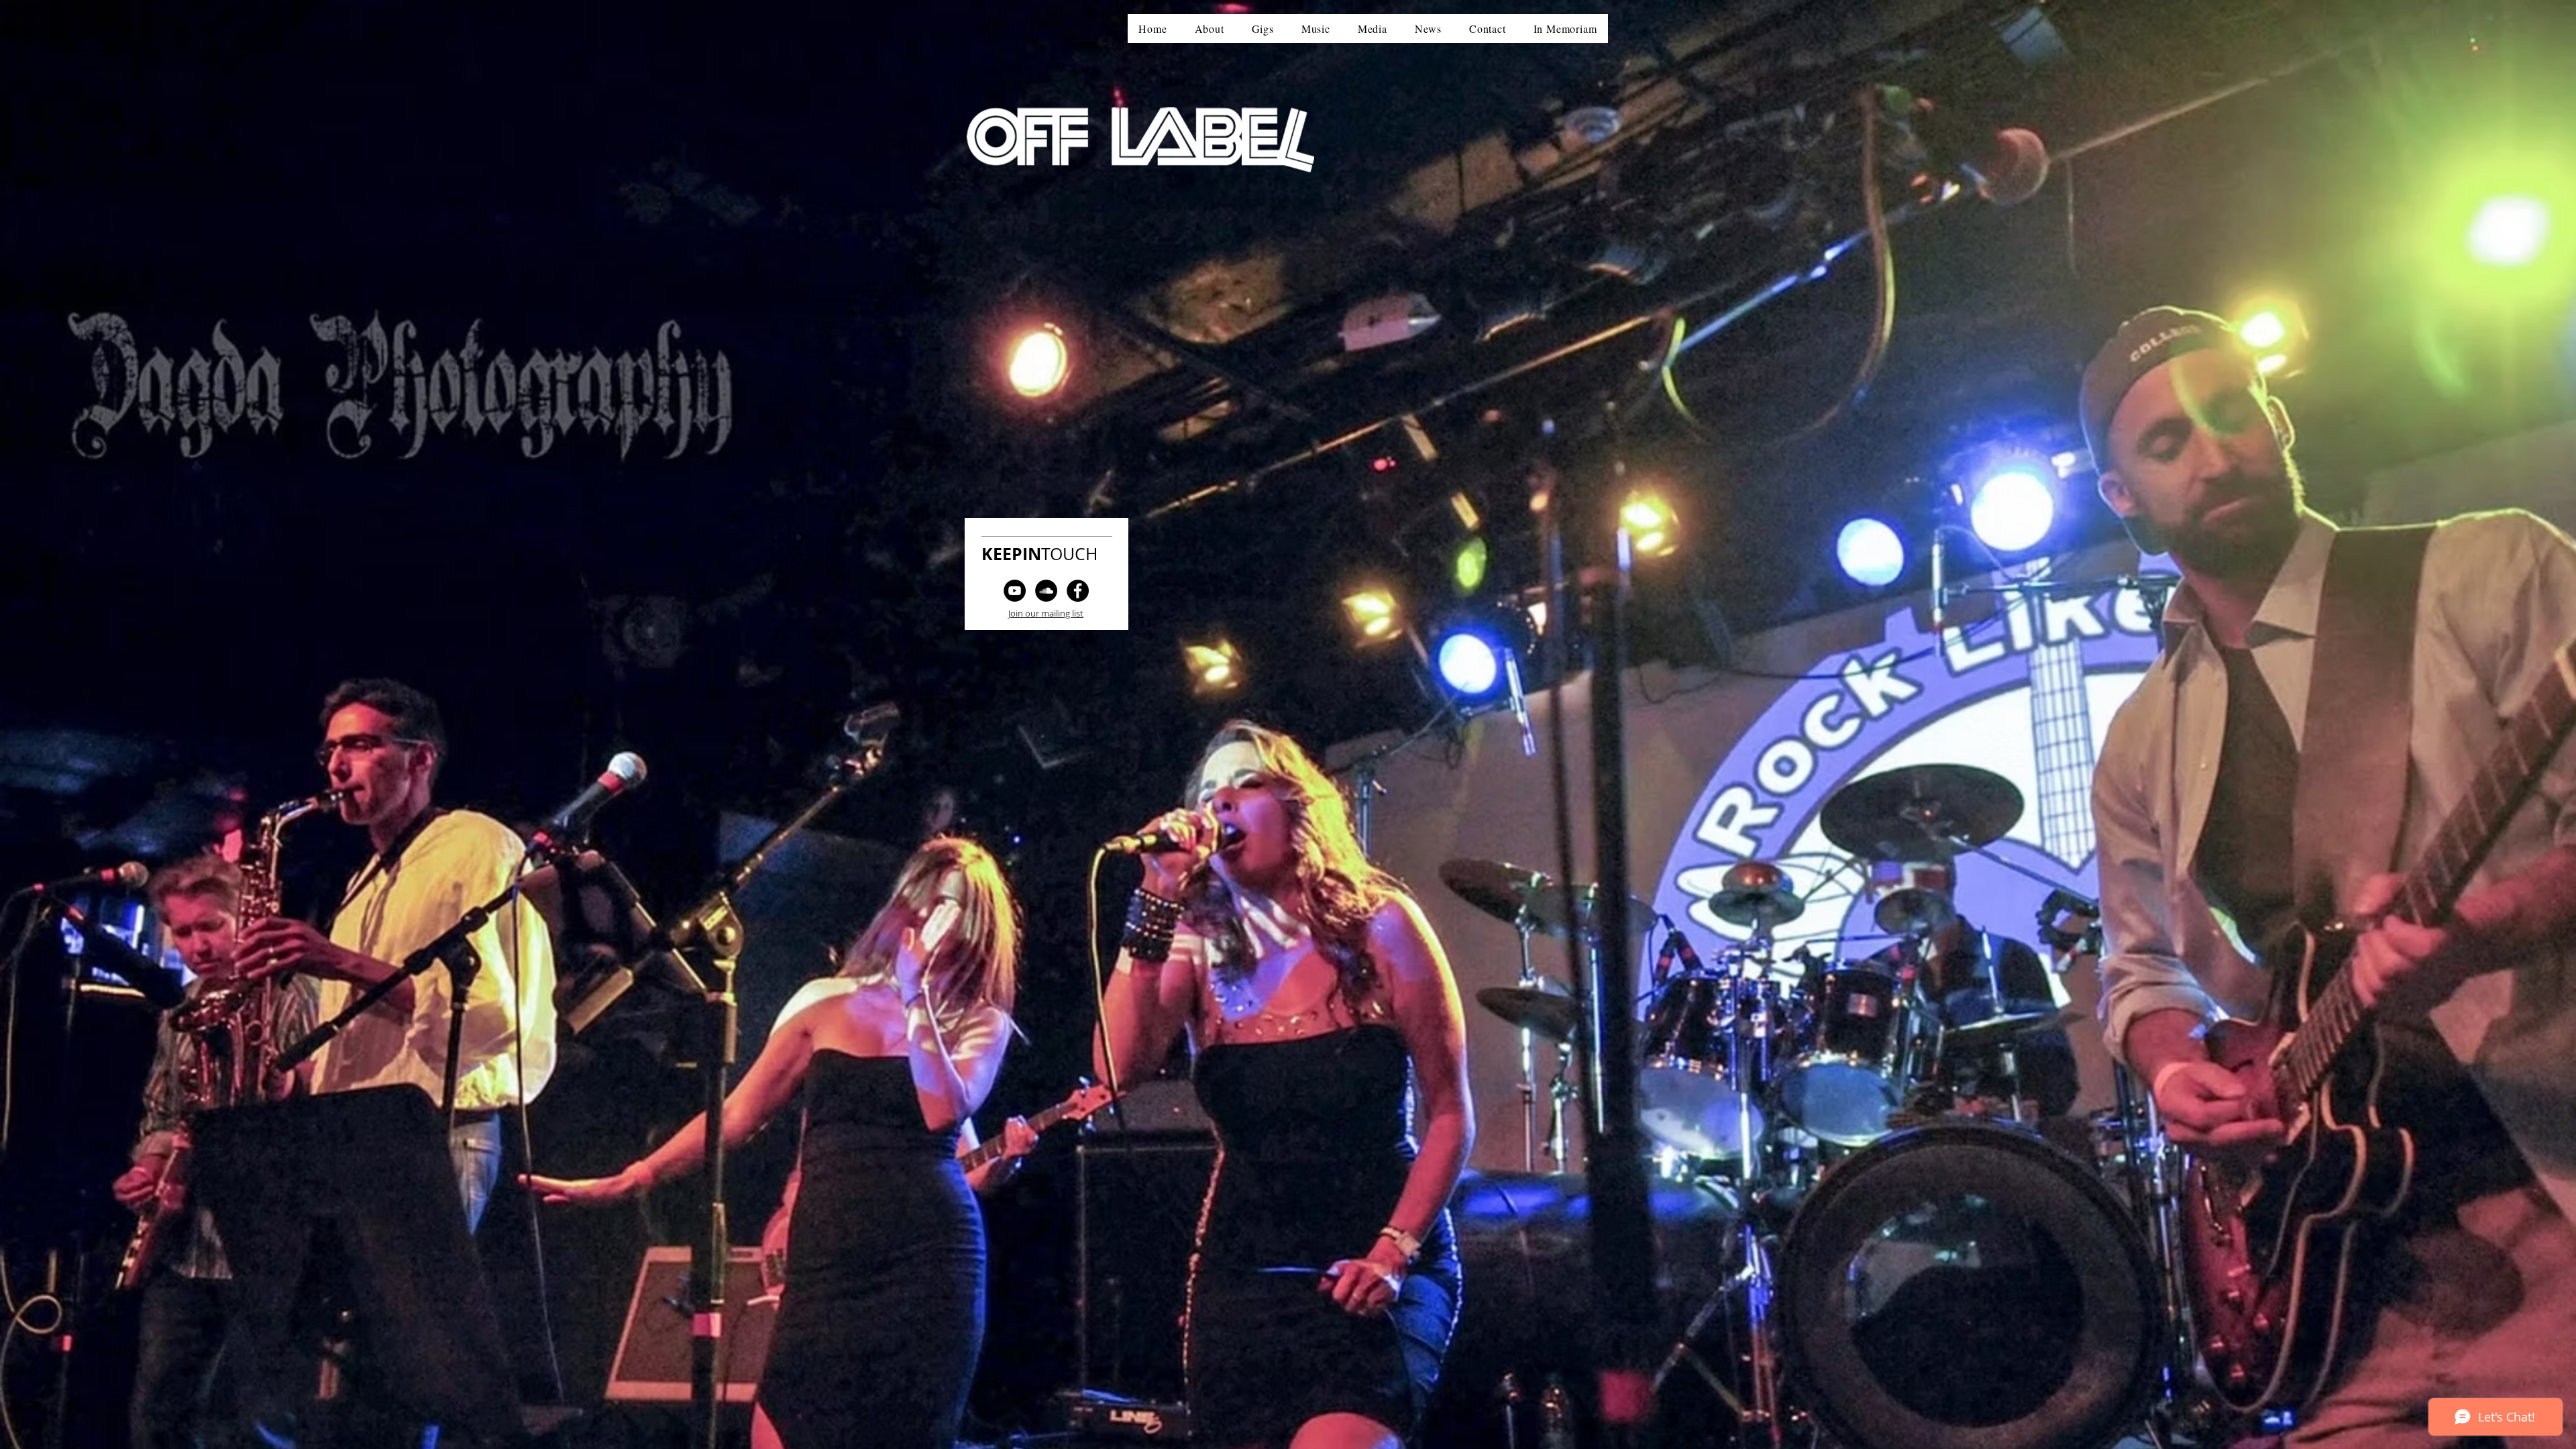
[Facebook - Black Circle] (1078, 591)
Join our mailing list (1046, 613)
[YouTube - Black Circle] (1015, 591)
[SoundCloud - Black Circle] (1046, 591)
